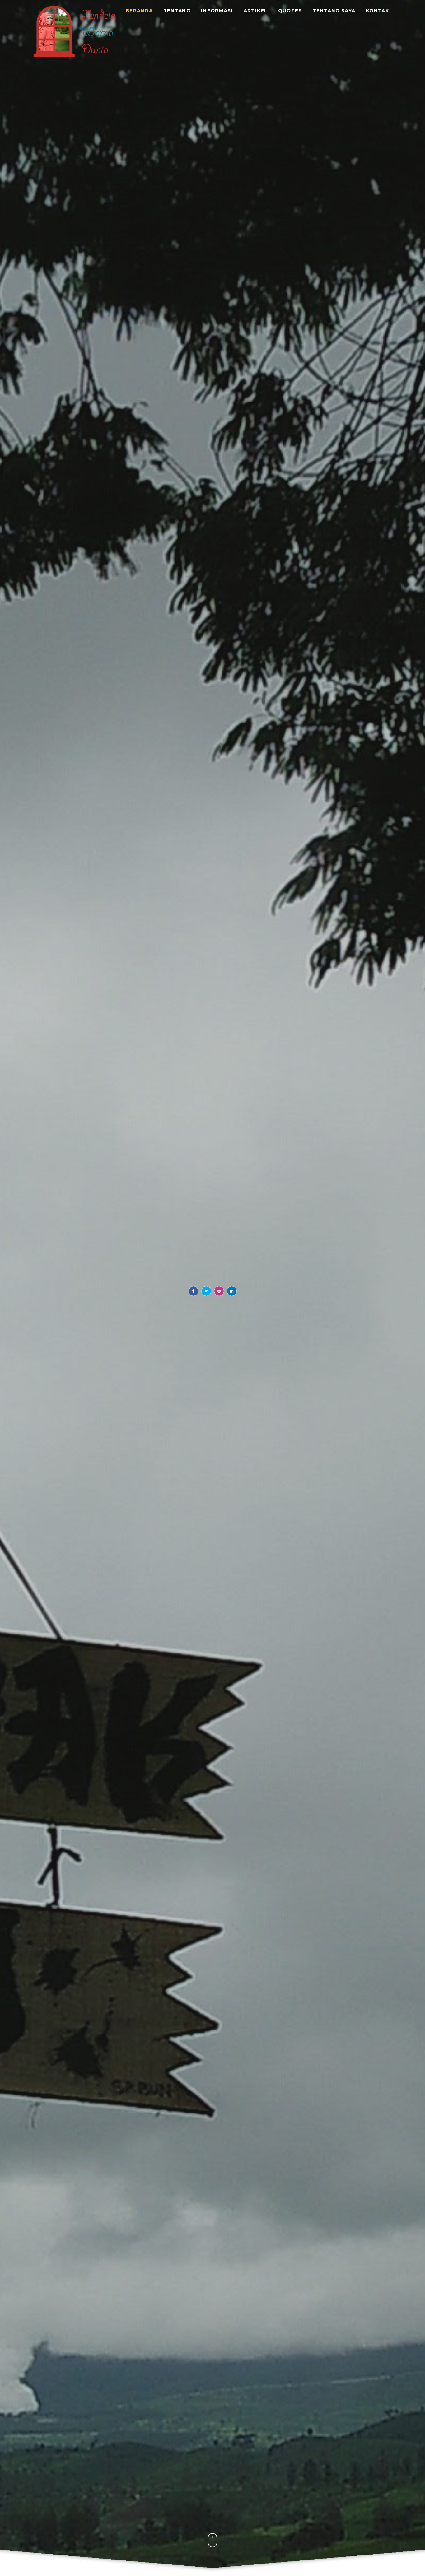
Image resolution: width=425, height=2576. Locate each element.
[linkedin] (232, 1291)
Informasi (217, 11)
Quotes (290, 11)
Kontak (378, 11)
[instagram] (219, 1291)
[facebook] (194, 1291)
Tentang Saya (334, 11)
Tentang (177, 11)
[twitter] (206, 1291)
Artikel (256, 11)
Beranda (139, 11)
